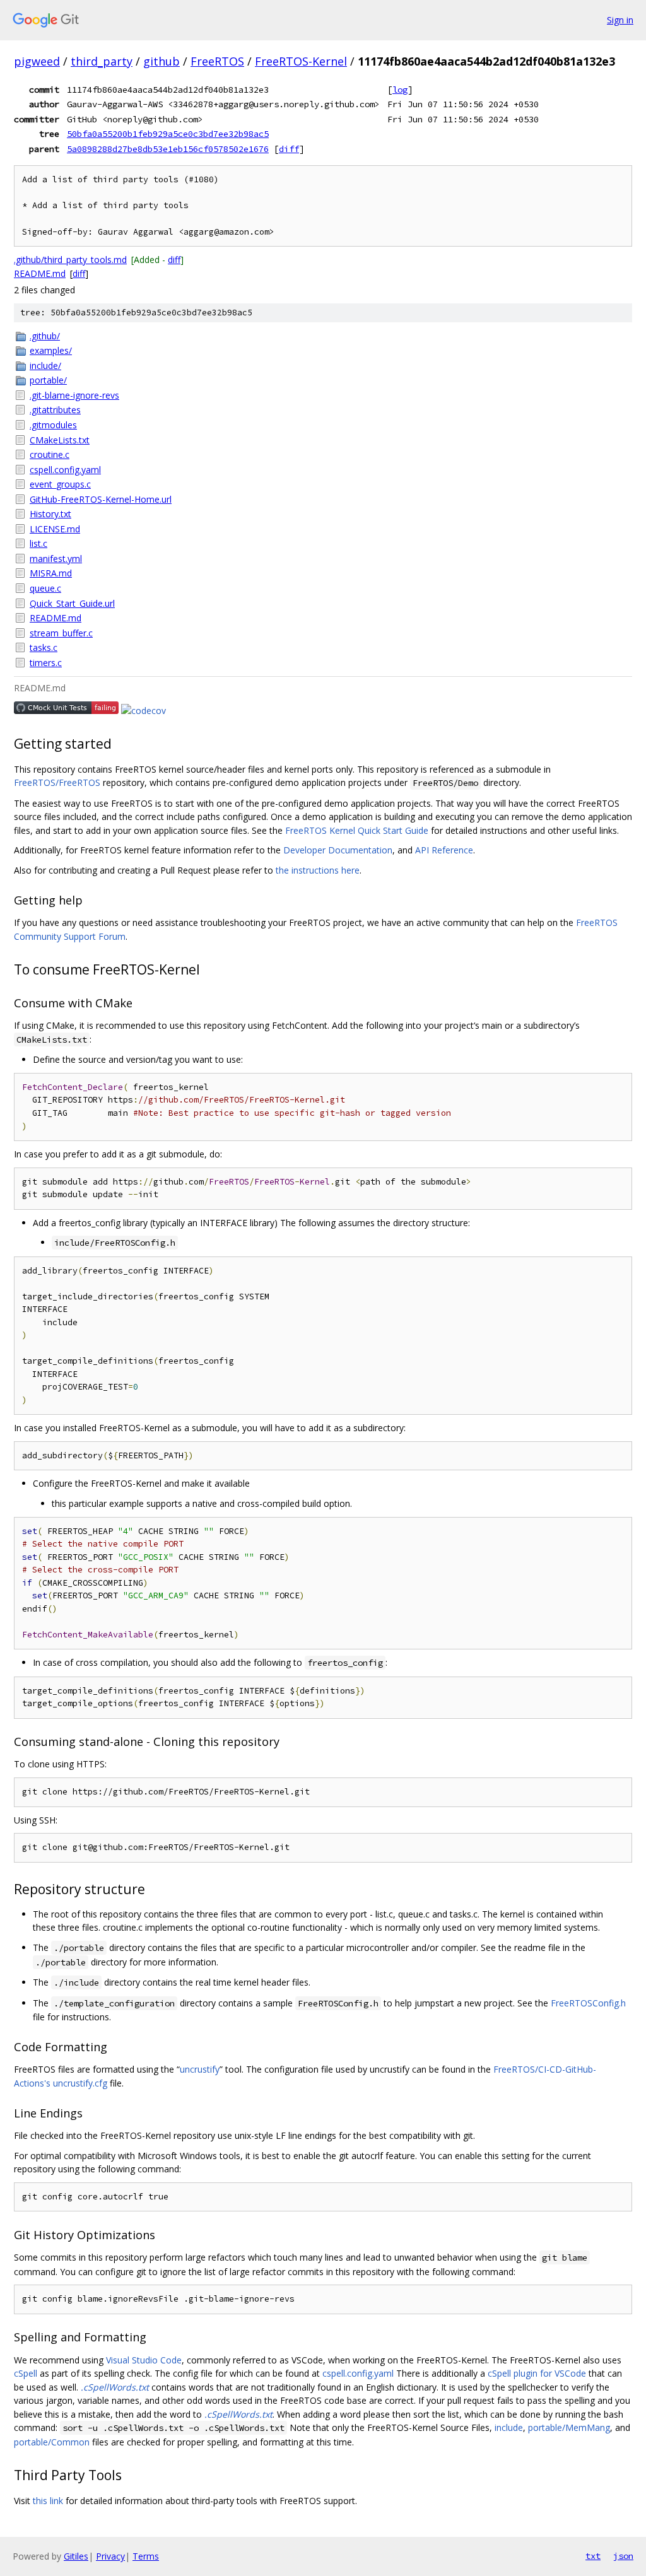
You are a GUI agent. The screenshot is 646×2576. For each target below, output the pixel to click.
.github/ (45, 336)
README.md (40, 273)
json (623, 2556)
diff (289, 149)
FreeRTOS (217, 61)
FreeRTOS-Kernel (301, 61)
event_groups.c (60, 484)
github (161, 61)
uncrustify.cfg (80, 2083)
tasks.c (44, 647)
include (509, 2427)
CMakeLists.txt (60, 440)
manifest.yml (56, 559)
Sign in (620, 20)
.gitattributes (55, 410)
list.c (38, 543)
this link (48, 2501)
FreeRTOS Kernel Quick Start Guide (357, 830)
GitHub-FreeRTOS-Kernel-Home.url (101, 499)
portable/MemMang (569, 2427)
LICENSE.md (55, 529)
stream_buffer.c (61, 633)
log (400, 90)
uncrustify (200, 2069)
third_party (102, 61)
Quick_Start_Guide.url (72, 603)
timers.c (46, 663)
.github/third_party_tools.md (70, 260)
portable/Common (52, 2442)
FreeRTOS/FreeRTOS (57, 782)
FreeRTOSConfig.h (588, 2003)
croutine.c (50, 454)
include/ (45, 366)
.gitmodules (53, 425)
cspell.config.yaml (65, 470)
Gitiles (76, 2556)
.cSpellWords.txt (115, 2387)
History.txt (50, 514)
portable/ (48, 380)
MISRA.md (51, 573)
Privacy (110, 2556)
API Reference (444, 850)
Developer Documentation (338, 850)
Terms (146, 2556)
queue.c (45, 588)
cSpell (26, 2373)
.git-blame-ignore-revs (74, 395)
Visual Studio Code (144, 2360)
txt (593, 2556)
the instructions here (318, 870)
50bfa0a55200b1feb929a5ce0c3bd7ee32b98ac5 (168, 134)
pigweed (37, 61)
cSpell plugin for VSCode (537, 2373)
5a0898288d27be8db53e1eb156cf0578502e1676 (168, 149)
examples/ (51, 350)
